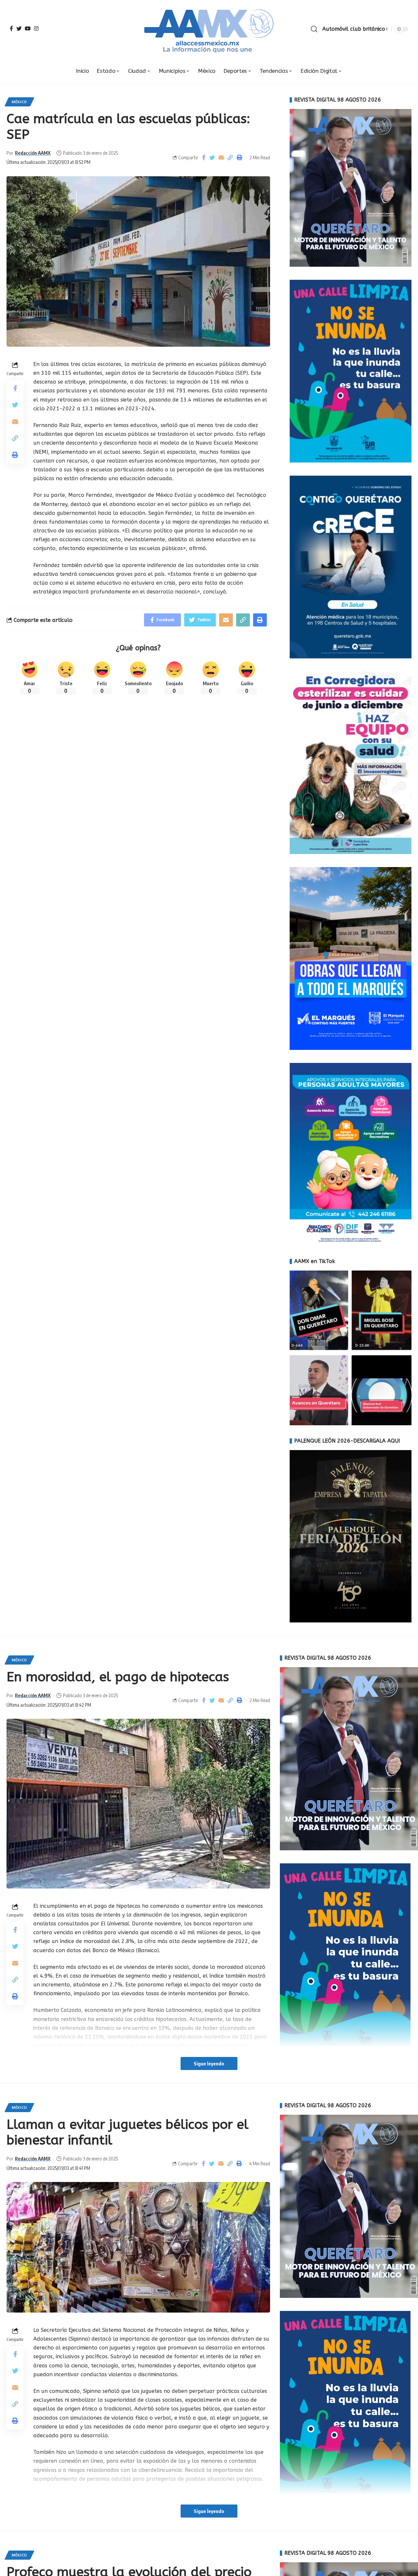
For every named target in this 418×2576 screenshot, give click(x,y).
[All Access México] (209, 29)
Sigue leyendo (209, 2063)
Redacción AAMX (33, 153)
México (19, 102)
